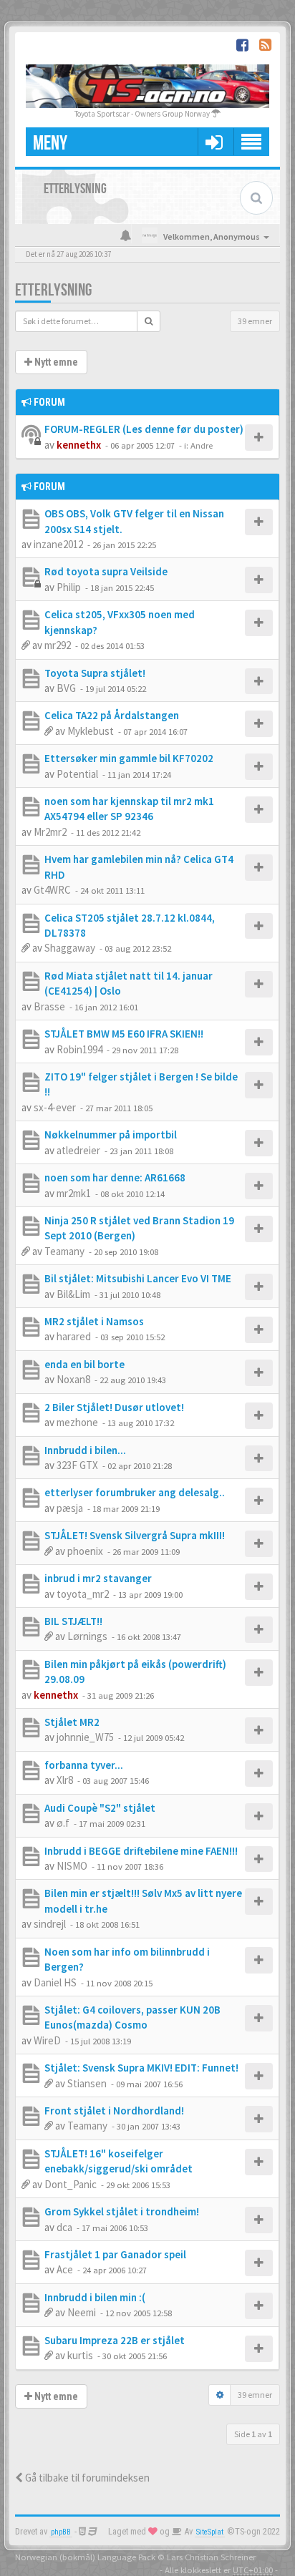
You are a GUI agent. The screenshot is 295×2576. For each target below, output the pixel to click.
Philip (69, 587)
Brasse (49, 1006)
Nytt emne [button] (55, 362)
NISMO (72, 1866)
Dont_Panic (71, 2184)
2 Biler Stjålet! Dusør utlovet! (114, 1407)
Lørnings (87, 1636)
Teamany (64, 1251)
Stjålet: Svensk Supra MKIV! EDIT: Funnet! (141, 2068)
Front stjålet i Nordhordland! (114, 2111)
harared (74, 1336)
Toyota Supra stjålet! (95, 673)
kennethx (79, 445)
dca (64, 2227)
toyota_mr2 (83, 1594)
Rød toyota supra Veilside (106, 571)
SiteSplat (210, 2532)
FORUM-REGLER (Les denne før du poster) (144, 429)
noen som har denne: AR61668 (115, 1177)
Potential (77, 774)
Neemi (82, 2312)
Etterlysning (53, 290)
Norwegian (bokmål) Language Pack (85, 2557)
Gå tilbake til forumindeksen (86, 2478)
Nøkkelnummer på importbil (111, 1135)
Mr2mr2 (50, 832)
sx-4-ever (55, 1107)
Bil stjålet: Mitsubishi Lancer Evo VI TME (138, 1278)
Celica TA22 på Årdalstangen (112, 715)
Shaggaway (70, 948)
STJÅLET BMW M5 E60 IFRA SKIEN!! (124, 1034)
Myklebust (91, 731)
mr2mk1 (74, 1193)
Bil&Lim (73, 1294)
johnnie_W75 (85, 1737)
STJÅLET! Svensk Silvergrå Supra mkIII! (135, 1535)
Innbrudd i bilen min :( (95, 2297)
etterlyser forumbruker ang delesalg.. (135, 1492)
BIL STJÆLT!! (73, 1621)
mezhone (77, 1422)
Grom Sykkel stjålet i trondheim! (122, 2211)
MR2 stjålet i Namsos (94, 1321)
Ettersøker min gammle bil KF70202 (129, 758)
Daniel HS (55, 1982)
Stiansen (87, 2083)
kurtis (80, 2355)
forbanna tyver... (84, 1765)
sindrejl (50, 1924)
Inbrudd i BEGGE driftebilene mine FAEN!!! (141, 1851)
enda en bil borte (84, 1364)
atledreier (78, 1150)
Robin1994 (79, 1049)
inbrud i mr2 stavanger (98, 1578)
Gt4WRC (52, 890)
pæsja (70, 1508)
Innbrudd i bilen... (85, 1450)
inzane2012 (58, 544)
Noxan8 (73, 1379)
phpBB (61, 2532)
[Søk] (149, 321)
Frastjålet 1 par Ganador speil (115, 2254)
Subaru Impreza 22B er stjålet (115, 2340)
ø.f (63, 1823)
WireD (47, 2040)
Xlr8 (65, 1780)
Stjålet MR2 (72, 1722)
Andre (202, 445)
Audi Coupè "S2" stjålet (100, 1808)
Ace (65, 2269)
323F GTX (77, 1465)
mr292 (58, 645)
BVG (66, 688)
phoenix (85, 1551)
